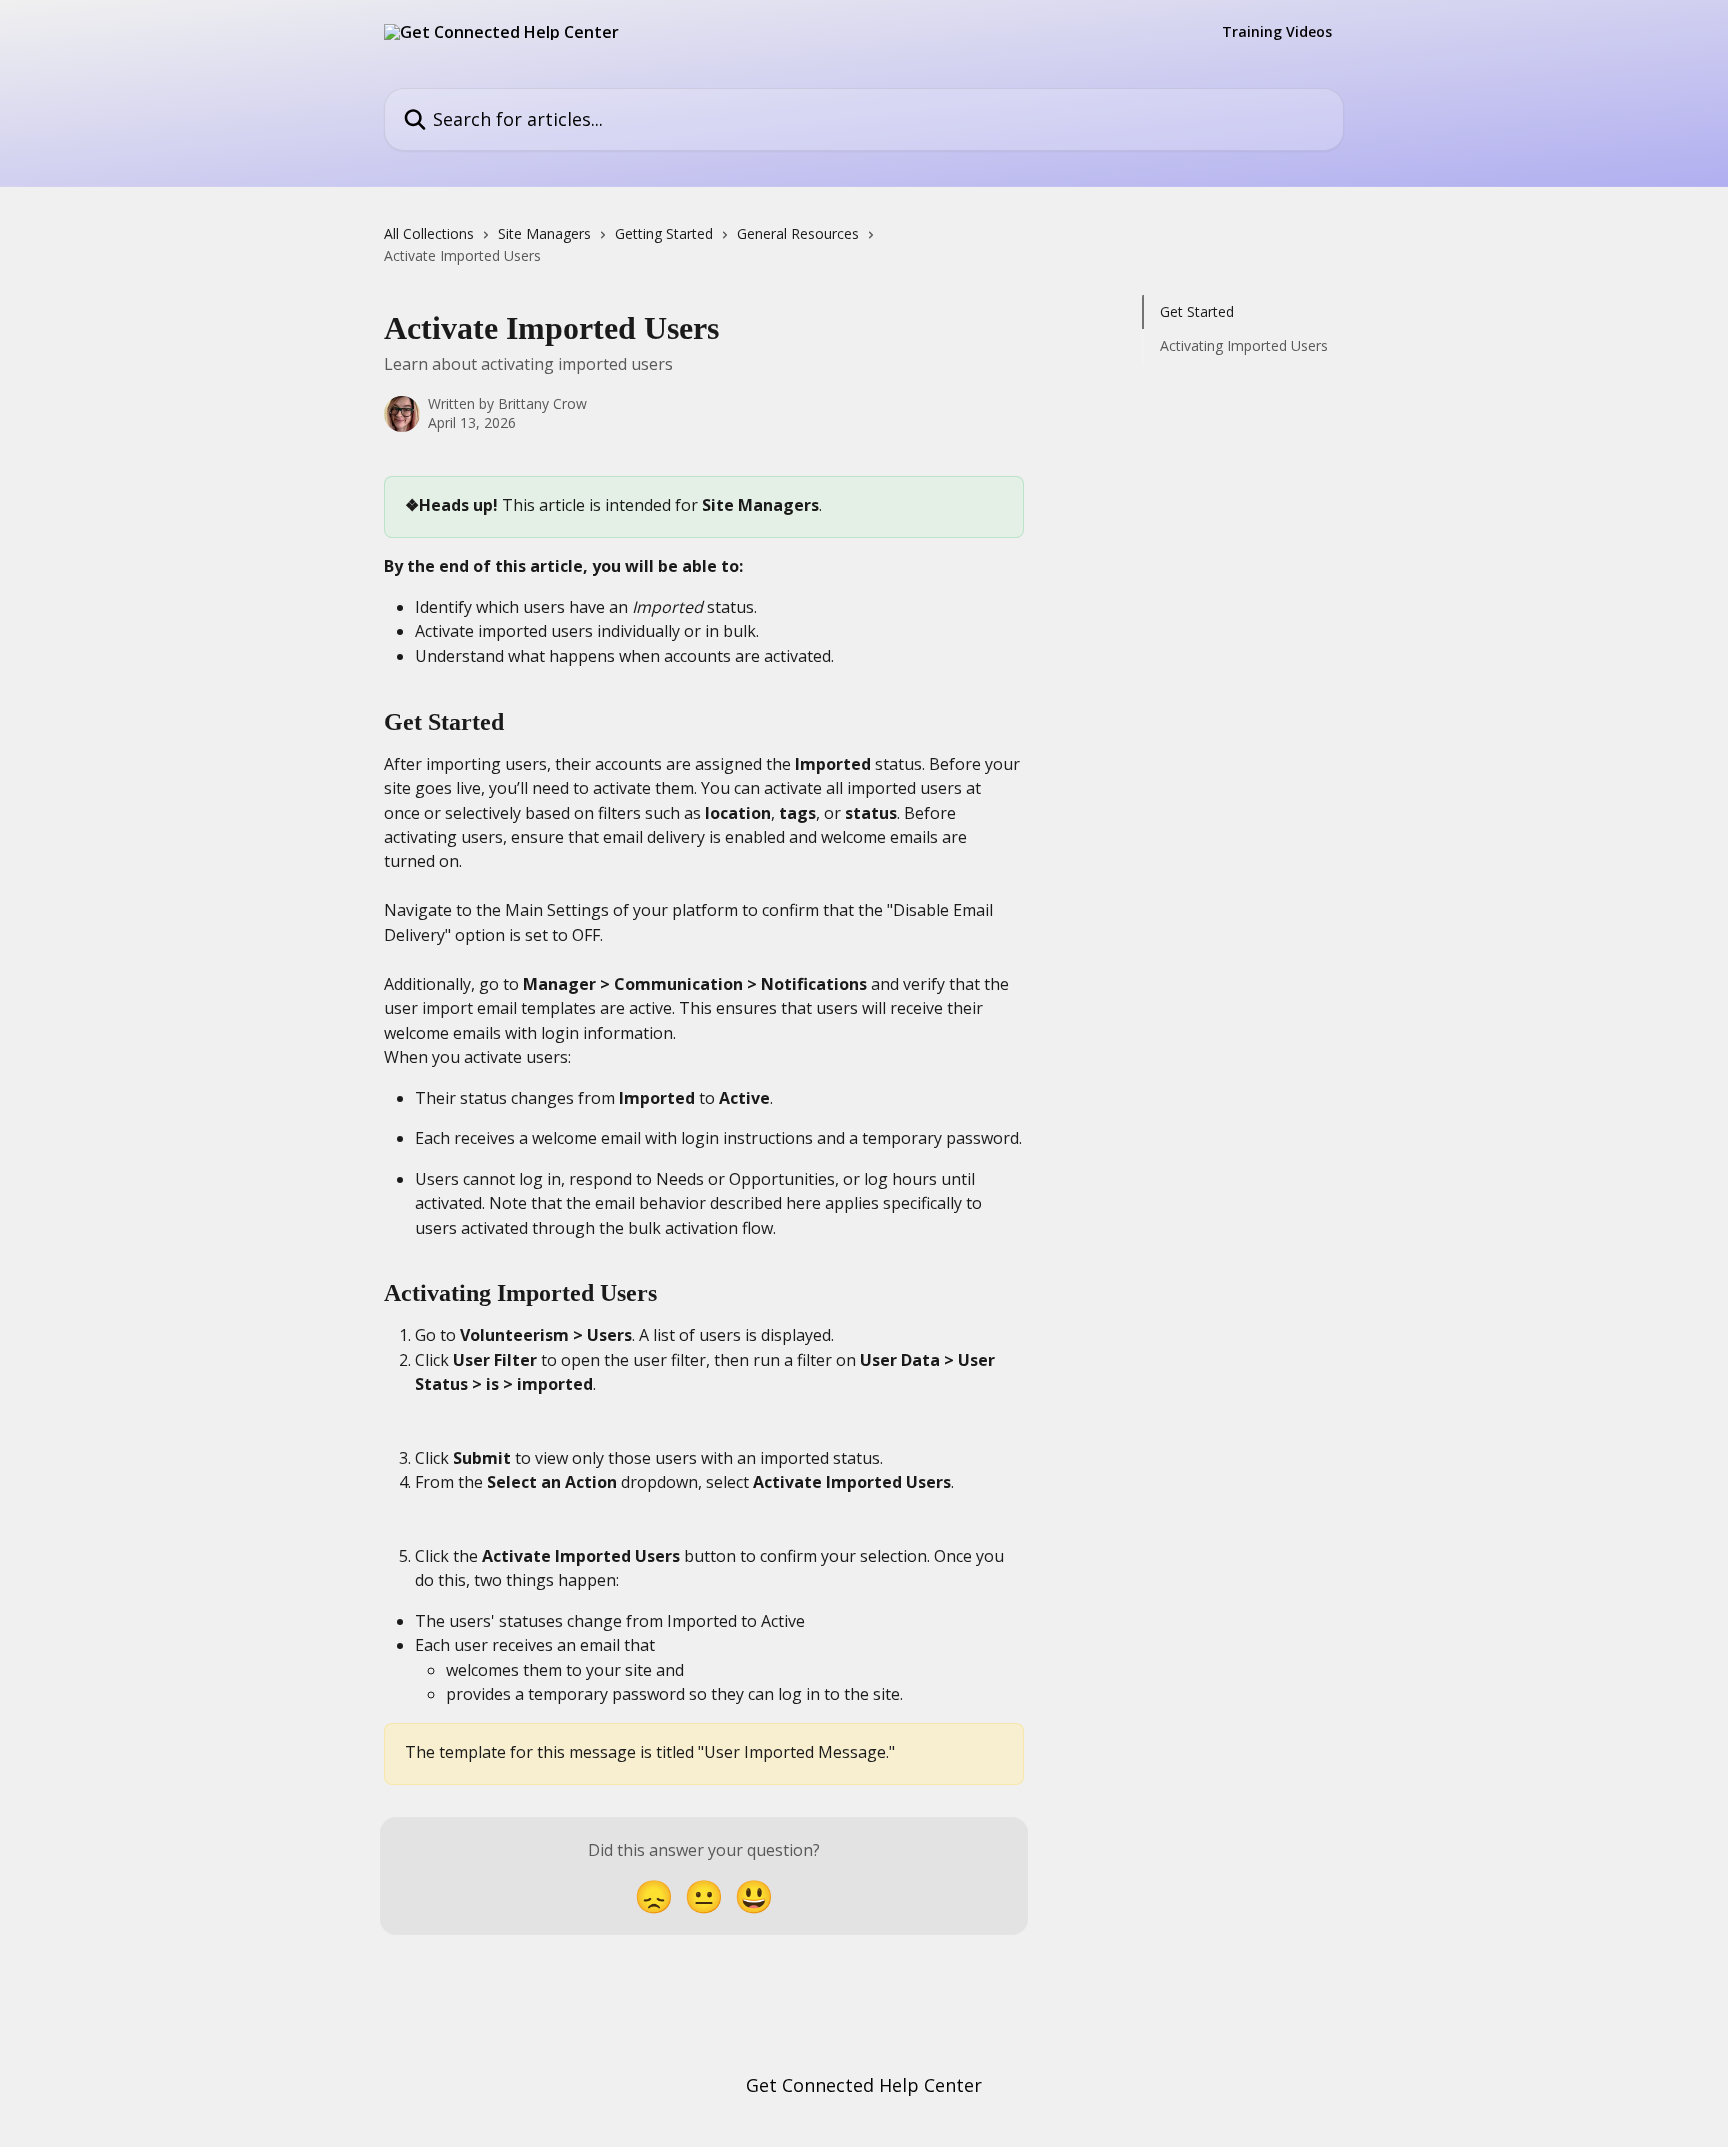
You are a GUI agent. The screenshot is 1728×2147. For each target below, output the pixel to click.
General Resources (798, 233)
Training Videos (1277, 32)
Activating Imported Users (1244, 345)
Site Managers (544, 233)
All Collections (429, 233)
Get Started (1197, 311)
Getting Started (664, 233)
